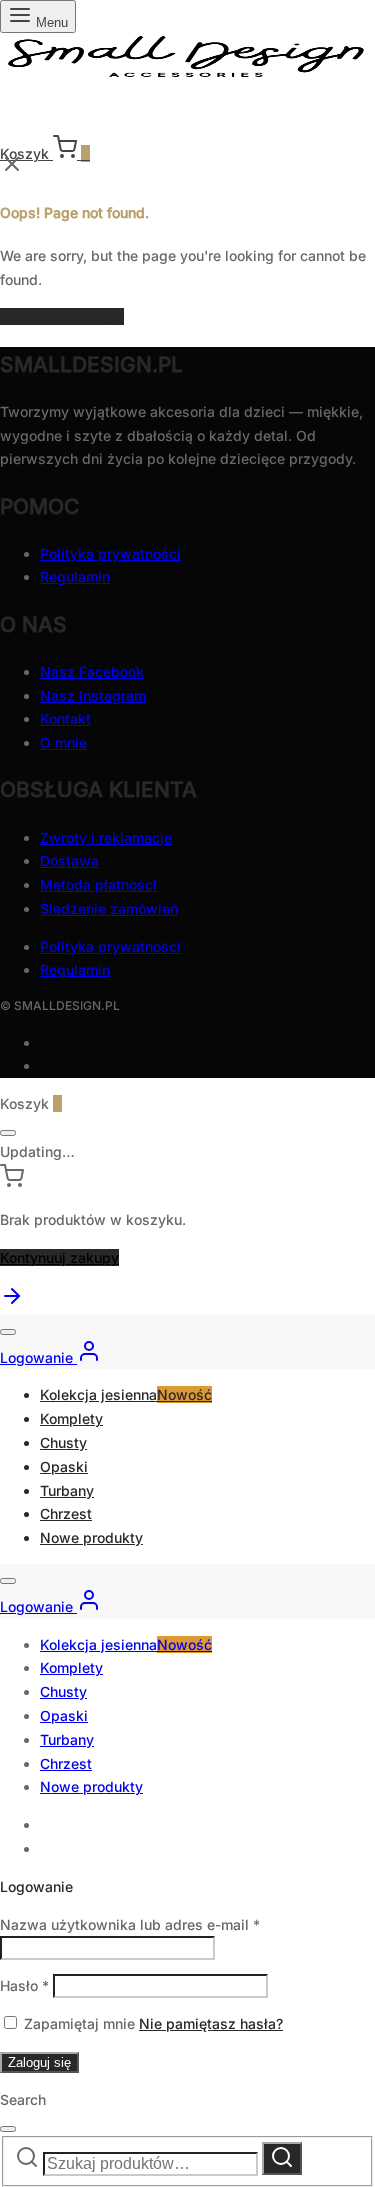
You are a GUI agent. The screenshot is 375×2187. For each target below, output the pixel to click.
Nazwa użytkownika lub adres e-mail (130, 1924)
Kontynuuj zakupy (59, 1257)
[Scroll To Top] (12, 1302)
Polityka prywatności (110, 553)
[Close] (8, 1133)
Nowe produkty (91, 1537)
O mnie (63, 742)
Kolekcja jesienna (126, 1394)
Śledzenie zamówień (109, 908)
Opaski (64, 1466)
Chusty (63, 1442)
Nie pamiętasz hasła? (211, 2023)
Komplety (71, 1418)
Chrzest (66, 1513)
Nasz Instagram (93, 695)
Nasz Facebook (92, 671)
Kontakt (65, 718)
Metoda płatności (98, 884)
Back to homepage (62, 316)
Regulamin (75, 576)
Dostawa (69, 860)
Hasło (24, 1985)
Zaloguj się (39, 2062)
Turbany (67, 1490)
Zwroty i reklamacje (106, 837)
